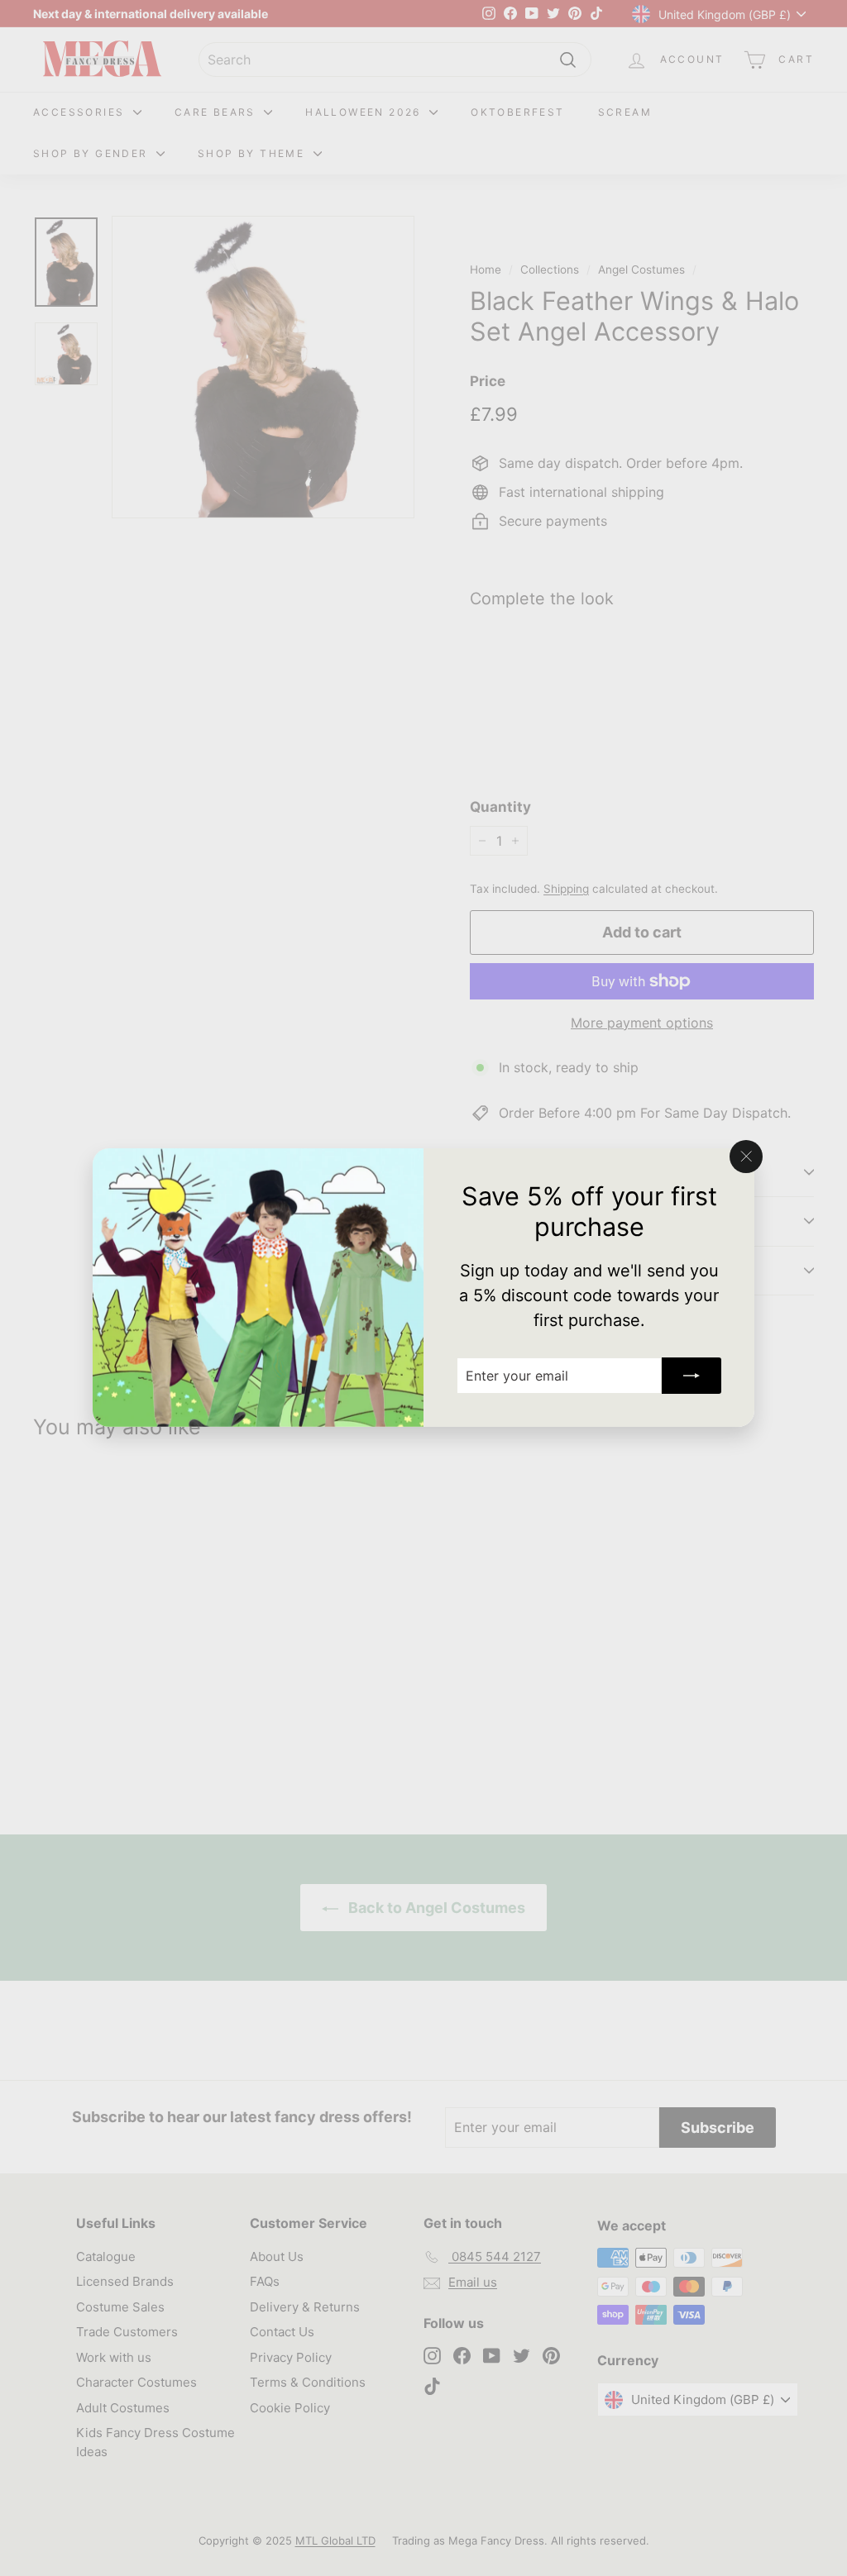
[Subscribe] (691, 1376)
